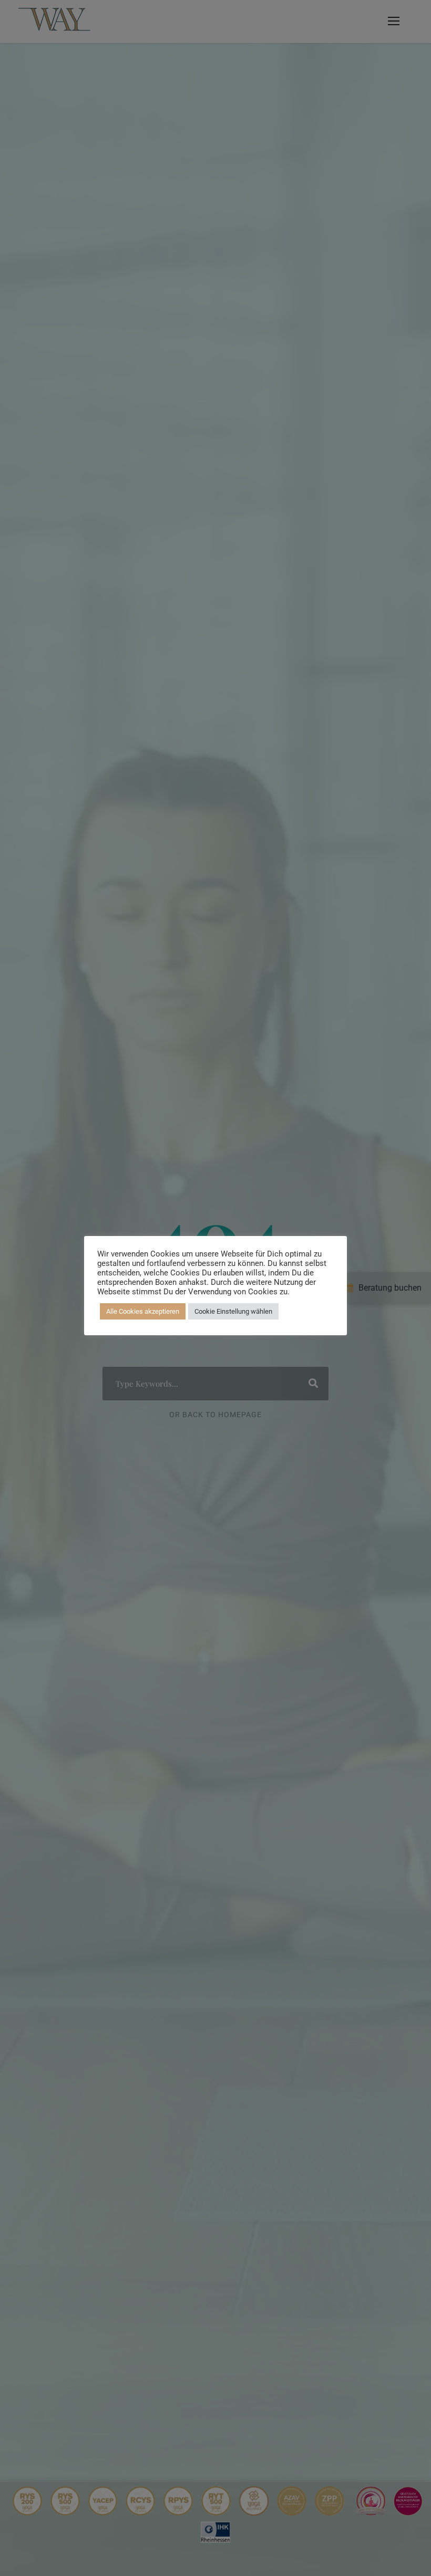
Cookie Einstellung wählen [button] (233, 1311)
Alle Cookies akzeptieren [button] (143, 1311)
